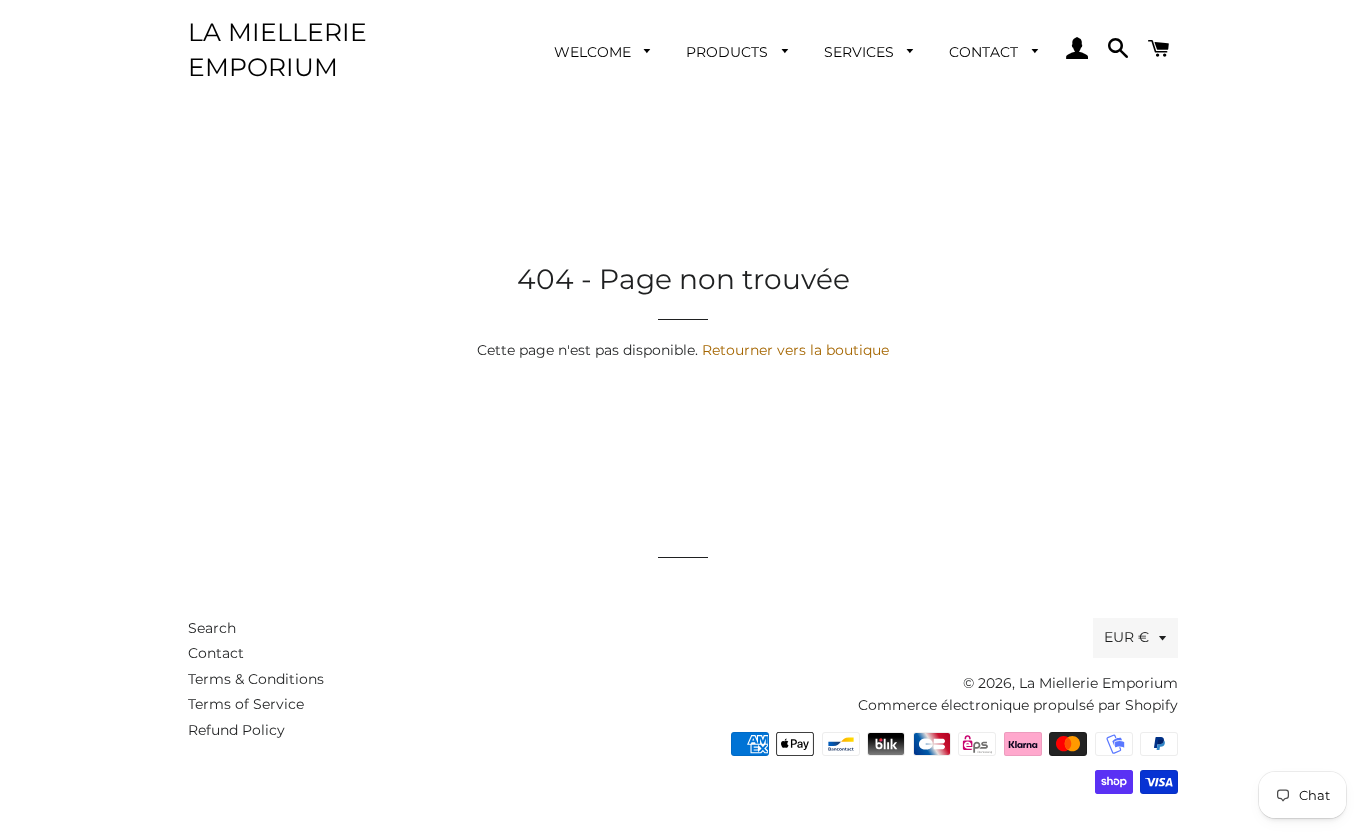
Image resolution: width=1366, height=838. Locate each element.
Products (729, 52)
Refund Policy (236, 730)
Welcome (594, 52)
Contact (985, 52)
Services (861, 52)
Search (212, 628)
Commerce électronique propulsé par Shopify (1018, 705)
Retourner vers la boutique (795, 350)
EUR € (1126, 637)
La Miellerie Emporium (277, 49)
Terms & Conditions (256, 679)
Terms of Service (246, 704)
